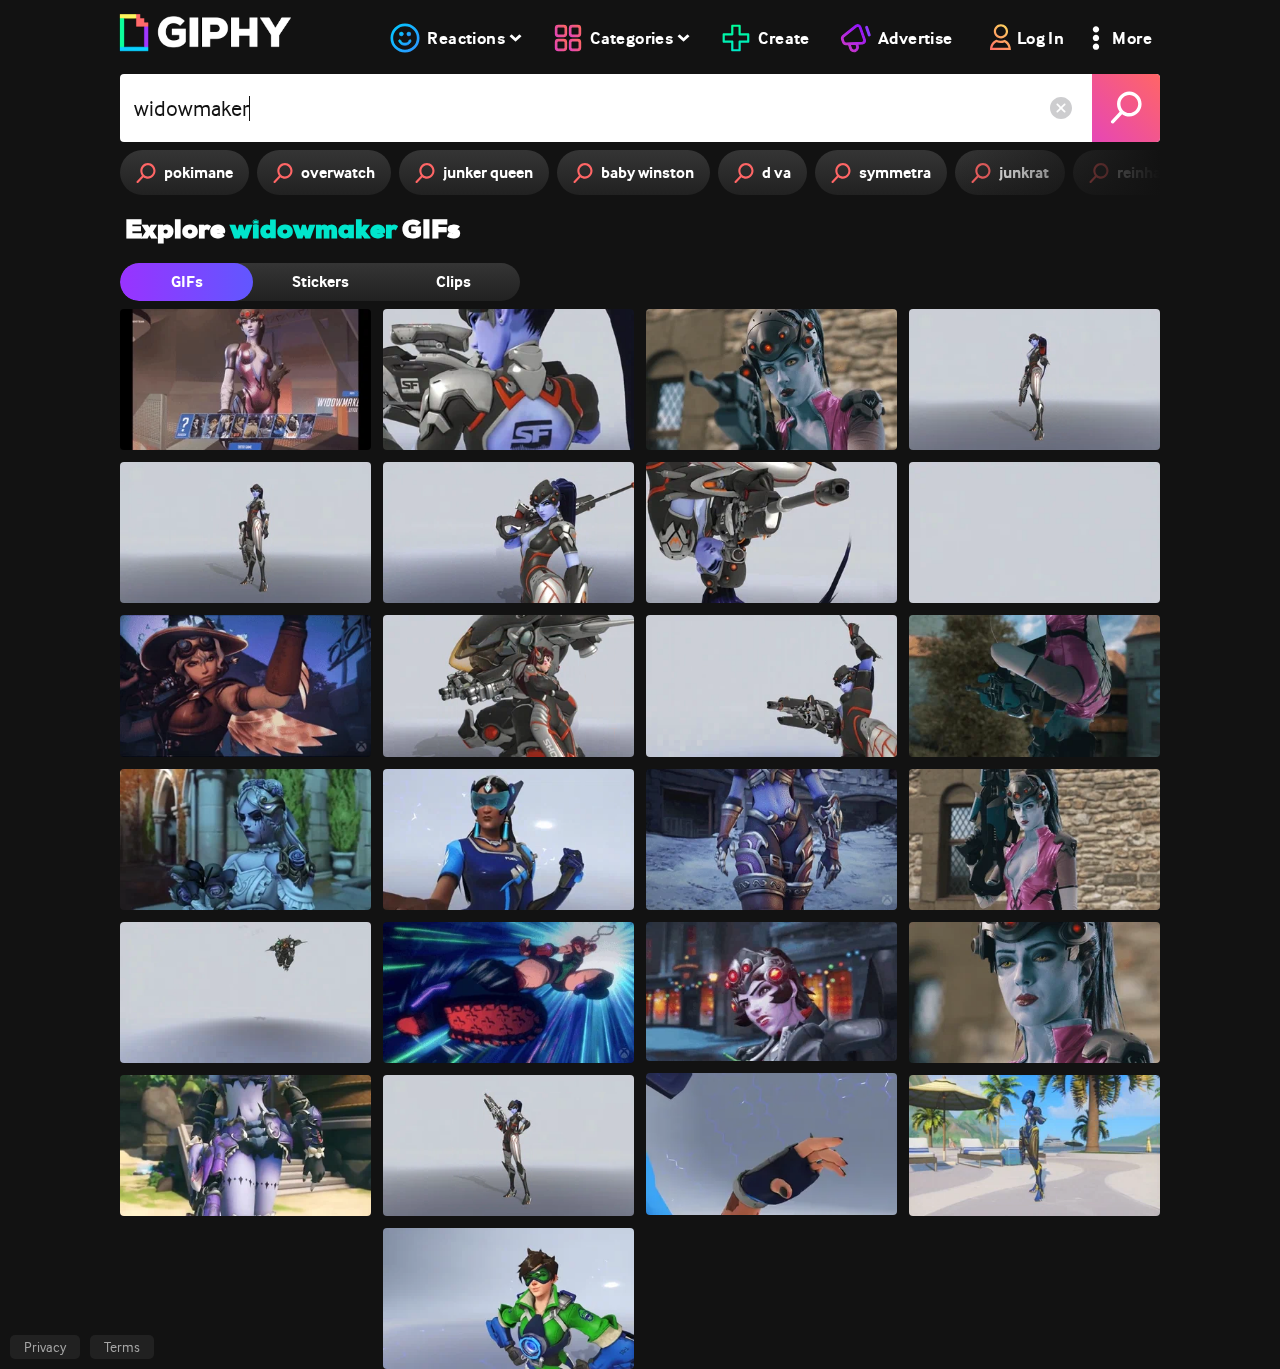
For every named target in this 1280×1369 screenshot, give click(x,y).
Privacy (45, 1347)
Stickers (320, 281)
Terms (122, 1347)
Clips (453, 281)
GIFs (187, 281)
